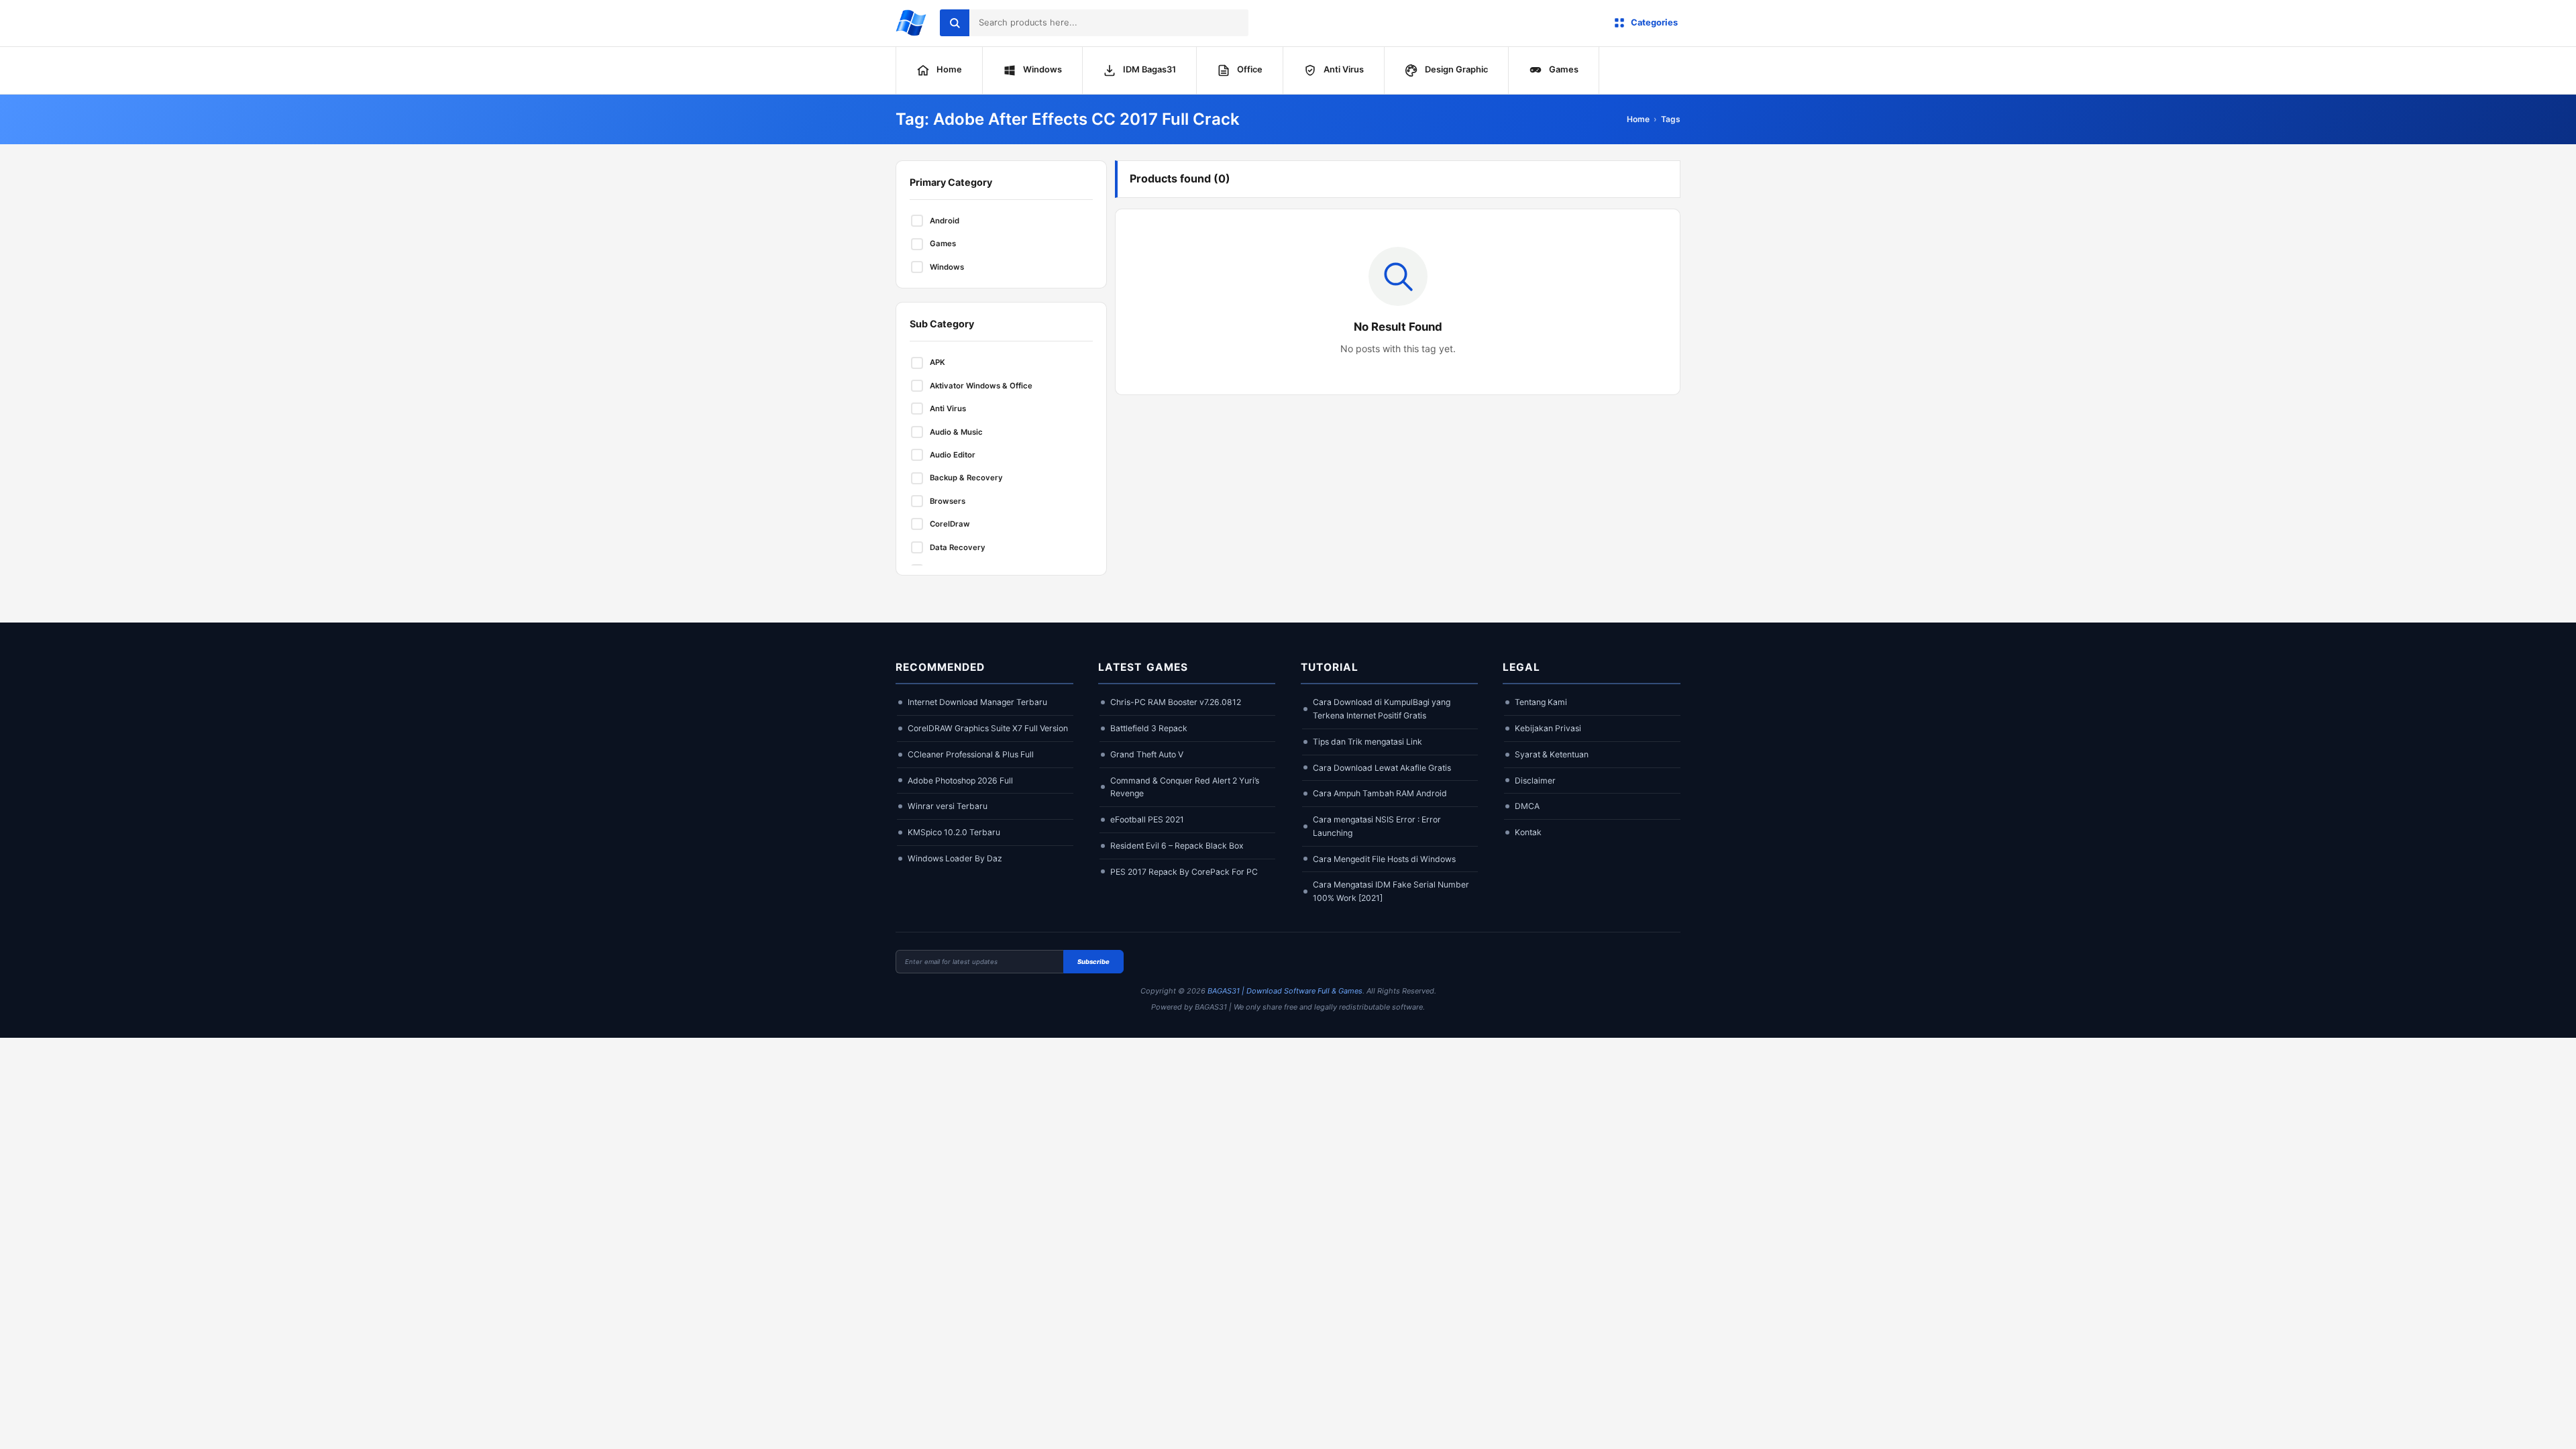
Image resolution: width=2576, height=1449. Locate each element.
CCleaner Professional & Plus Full (971, 754)
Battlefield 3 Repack (1149, 728)
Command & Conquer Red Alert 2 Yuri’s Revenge (1185, 787)
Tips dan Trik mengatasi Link (1367, 742)
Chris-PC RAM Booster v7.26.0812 (1176, 702)
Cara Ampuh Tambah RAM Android (1380, 793)
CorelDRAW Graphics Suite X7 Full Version (988, 728)
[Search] (955, 23)
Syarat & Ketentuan (1552, 754)
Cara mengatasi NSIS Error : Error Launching (1377, 826)
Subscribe (1093, 962)
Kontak (1528, 832)
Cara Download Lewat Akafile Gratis (1382, 768)
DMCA (1527, 806)
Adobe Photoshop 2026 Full (960, 781)
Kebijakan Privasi (1548, 728)
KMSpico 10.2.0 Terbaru (954, 832)
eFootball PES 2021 (1147, 819)
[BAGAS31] (911, 23)
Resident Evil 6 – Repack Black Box (1177, 846)
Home (1638, 119)
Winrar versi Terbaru (948, 806)
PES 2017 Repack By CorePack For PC (1184, 872)
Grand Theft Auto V (1147, 754)
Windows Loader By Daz (955, 858)
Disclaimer (1535, 781)
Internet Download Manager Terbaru (977, 702)
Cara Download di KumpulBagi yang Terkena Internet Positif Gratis (1382, 709)
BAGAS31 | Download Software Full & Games (1285, 991)
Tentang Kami (1541, 702)
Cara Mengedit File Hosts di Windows (1384, 859)
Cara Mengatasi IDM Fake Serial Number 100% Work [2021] (1391, 891)
